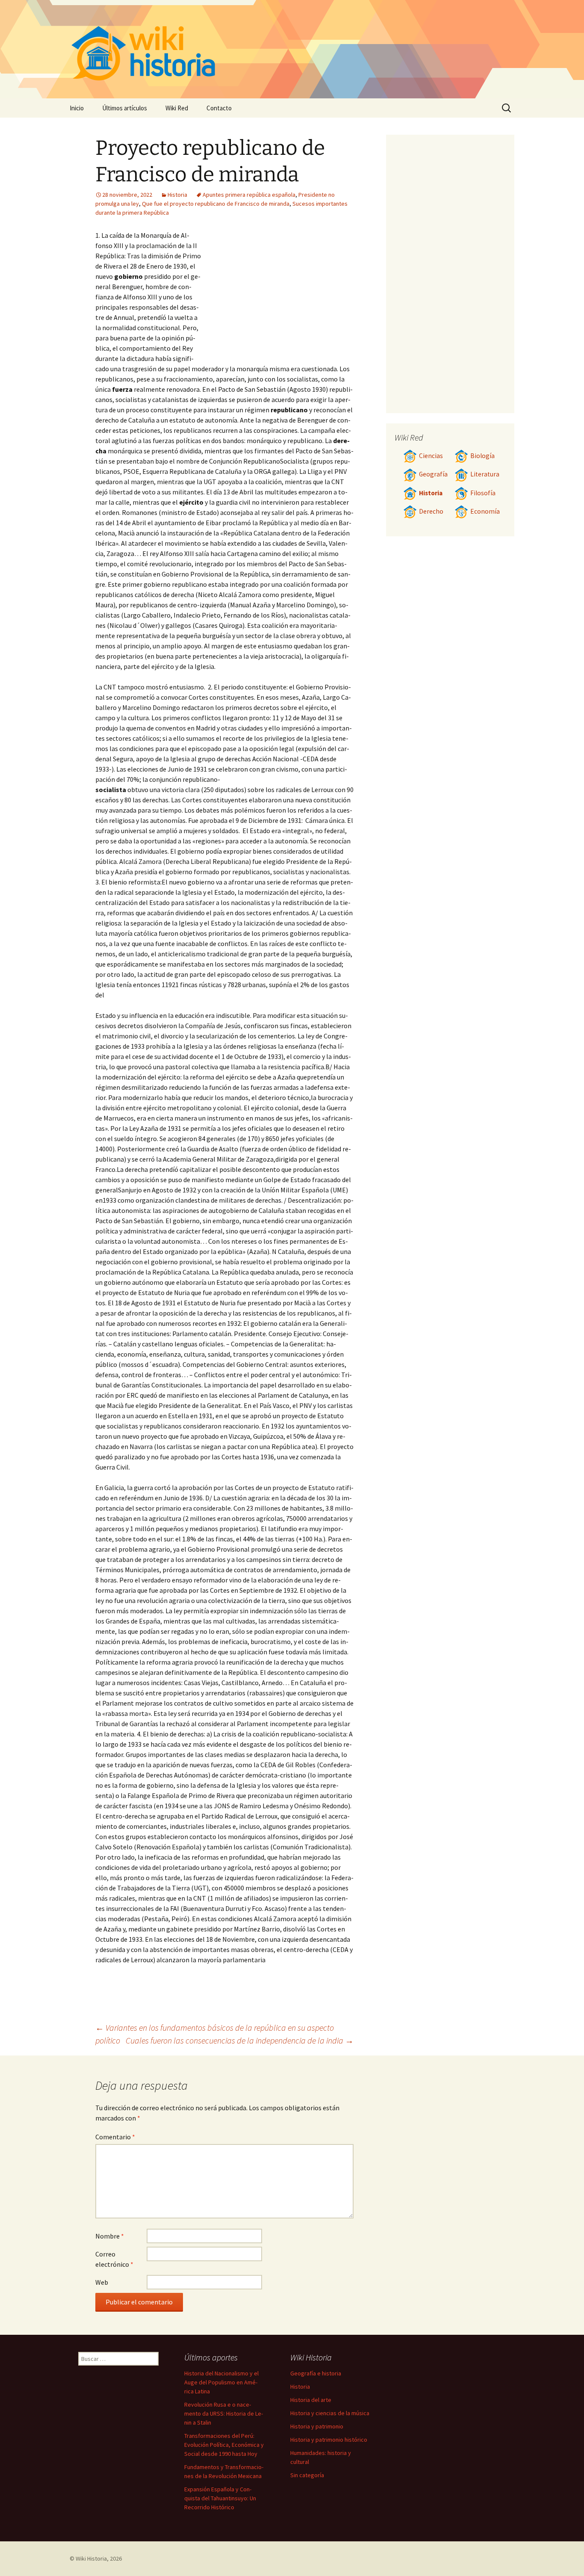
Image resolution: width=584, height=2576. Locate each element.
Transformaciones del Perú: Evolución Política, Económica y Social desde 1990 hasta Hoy (224, 2445)
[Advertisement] (277, 294)
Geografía (433, 474)
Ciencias (431, 456)
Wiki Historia (91, 2558)
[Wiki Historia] (292, 49)
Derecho (431, 511)
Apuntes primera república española (249, 195)
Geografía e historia (316, 2373)
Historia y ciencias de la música (330, 2413)
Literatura (485, 474)
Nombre (110, 2236)
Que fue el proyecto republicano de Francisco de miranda (216, 204)
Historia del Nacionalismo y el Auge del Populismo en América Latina (221, 2382)
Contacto (219, 108)
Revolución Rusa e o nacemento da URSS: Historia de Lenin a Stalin (224, 2413)
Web (102, 2282)
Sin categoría (307, 2475)
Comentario (115, 2137)
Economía (485, 511)
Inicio (77, 108)
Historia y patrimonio (317, 2426)
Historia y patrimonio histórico (329, 2440)
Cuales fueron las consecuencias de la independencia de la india (240, 2040)
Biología (482, 456)
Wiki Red (177, 108)
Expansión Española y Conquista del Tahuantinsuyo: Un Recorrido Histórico (220, 2498)
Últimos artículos (125, 108)
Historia (177, 195)
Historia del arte (311, 2400)
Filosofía (483, 493)
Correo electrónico (114, 2259)
